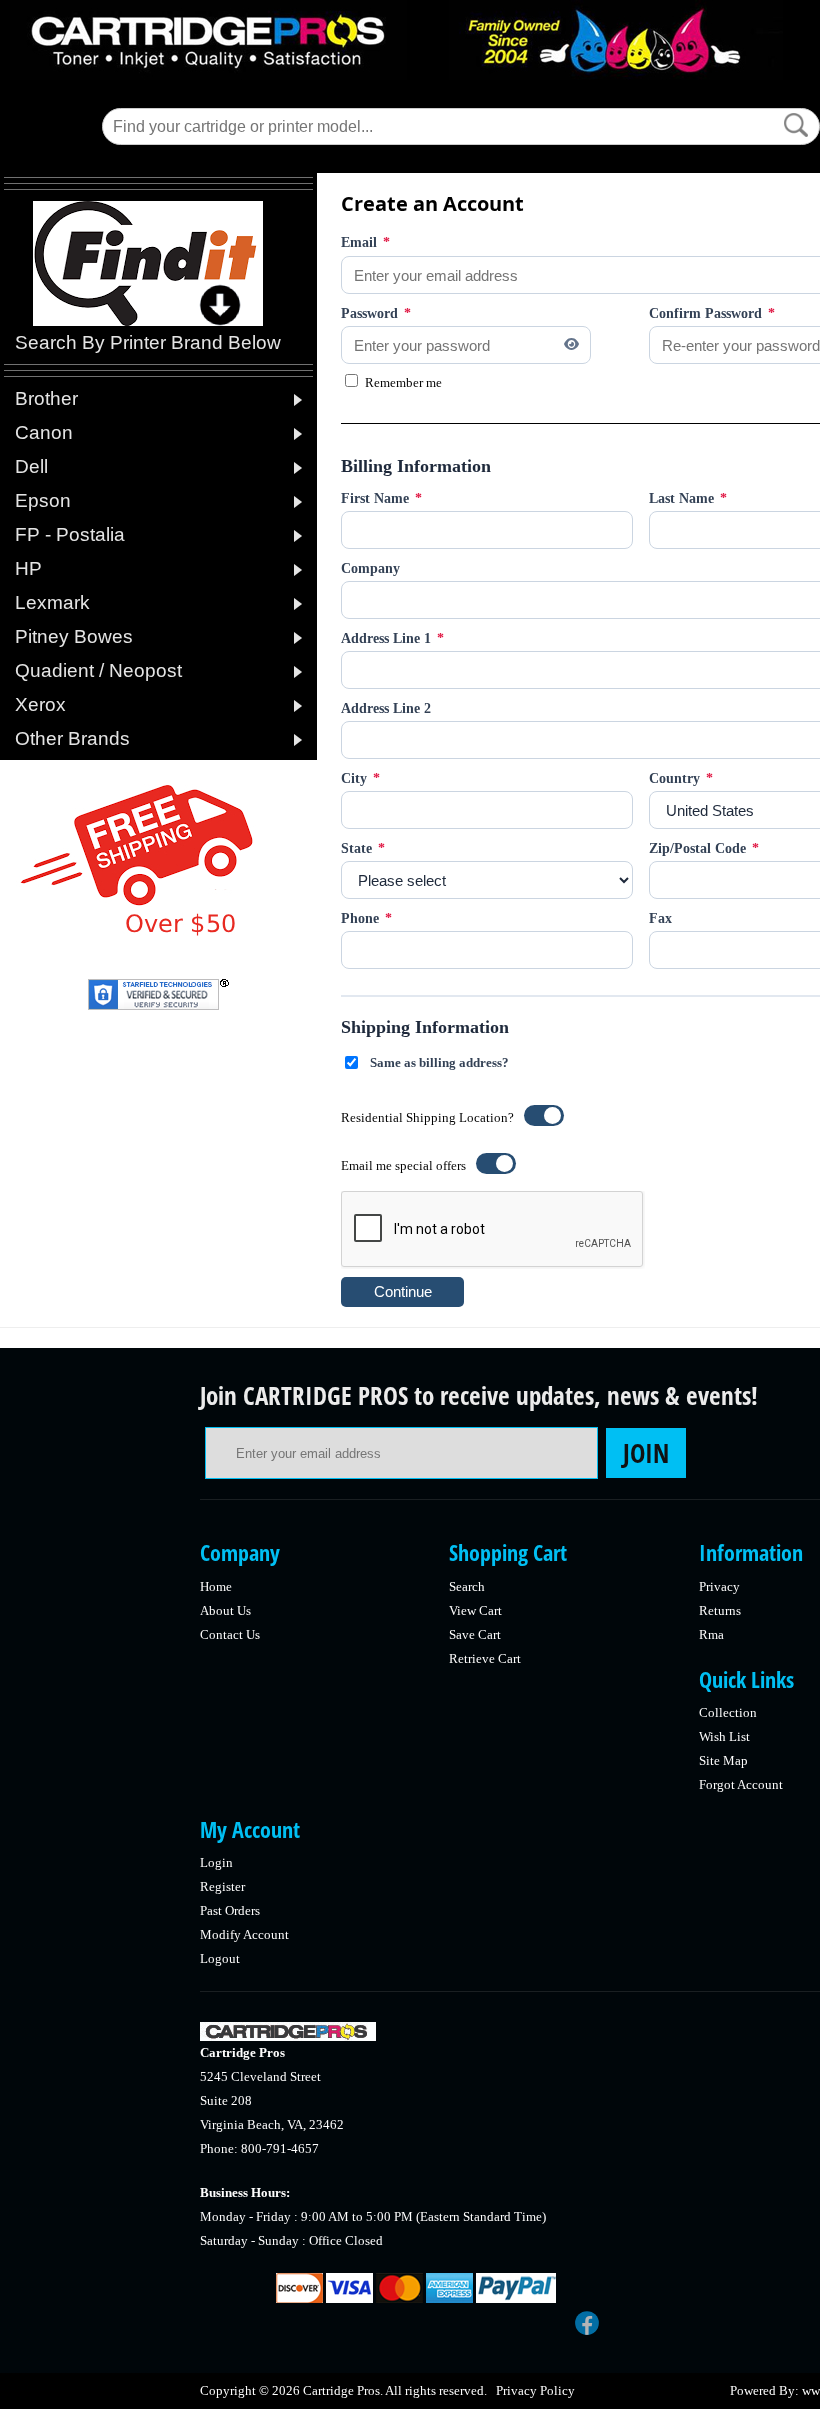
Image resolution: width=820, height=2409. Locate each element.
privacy (719, 1586)
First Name (381, 498)
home (216, 1586)
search (467, 1586)
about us (225, 1610)
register (222, 1886)
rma (711, 1634)
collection (728, 1712)
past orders (230, 1910)
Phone (366, 918)
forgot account (741, 1784)
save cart (475, 1634)
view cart (475, 1610)
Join (646, 1453)
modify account (244, 1934)
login (216, 1862)
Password (376, 313)
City (360, 778)
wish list (724, 1736)
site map (723, 1760)
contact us (230, 1634)
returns (720, 1610)
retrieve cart (485, 1658)
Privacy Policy (535, 2390)
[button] (796, 125)
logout (220, 1958)
